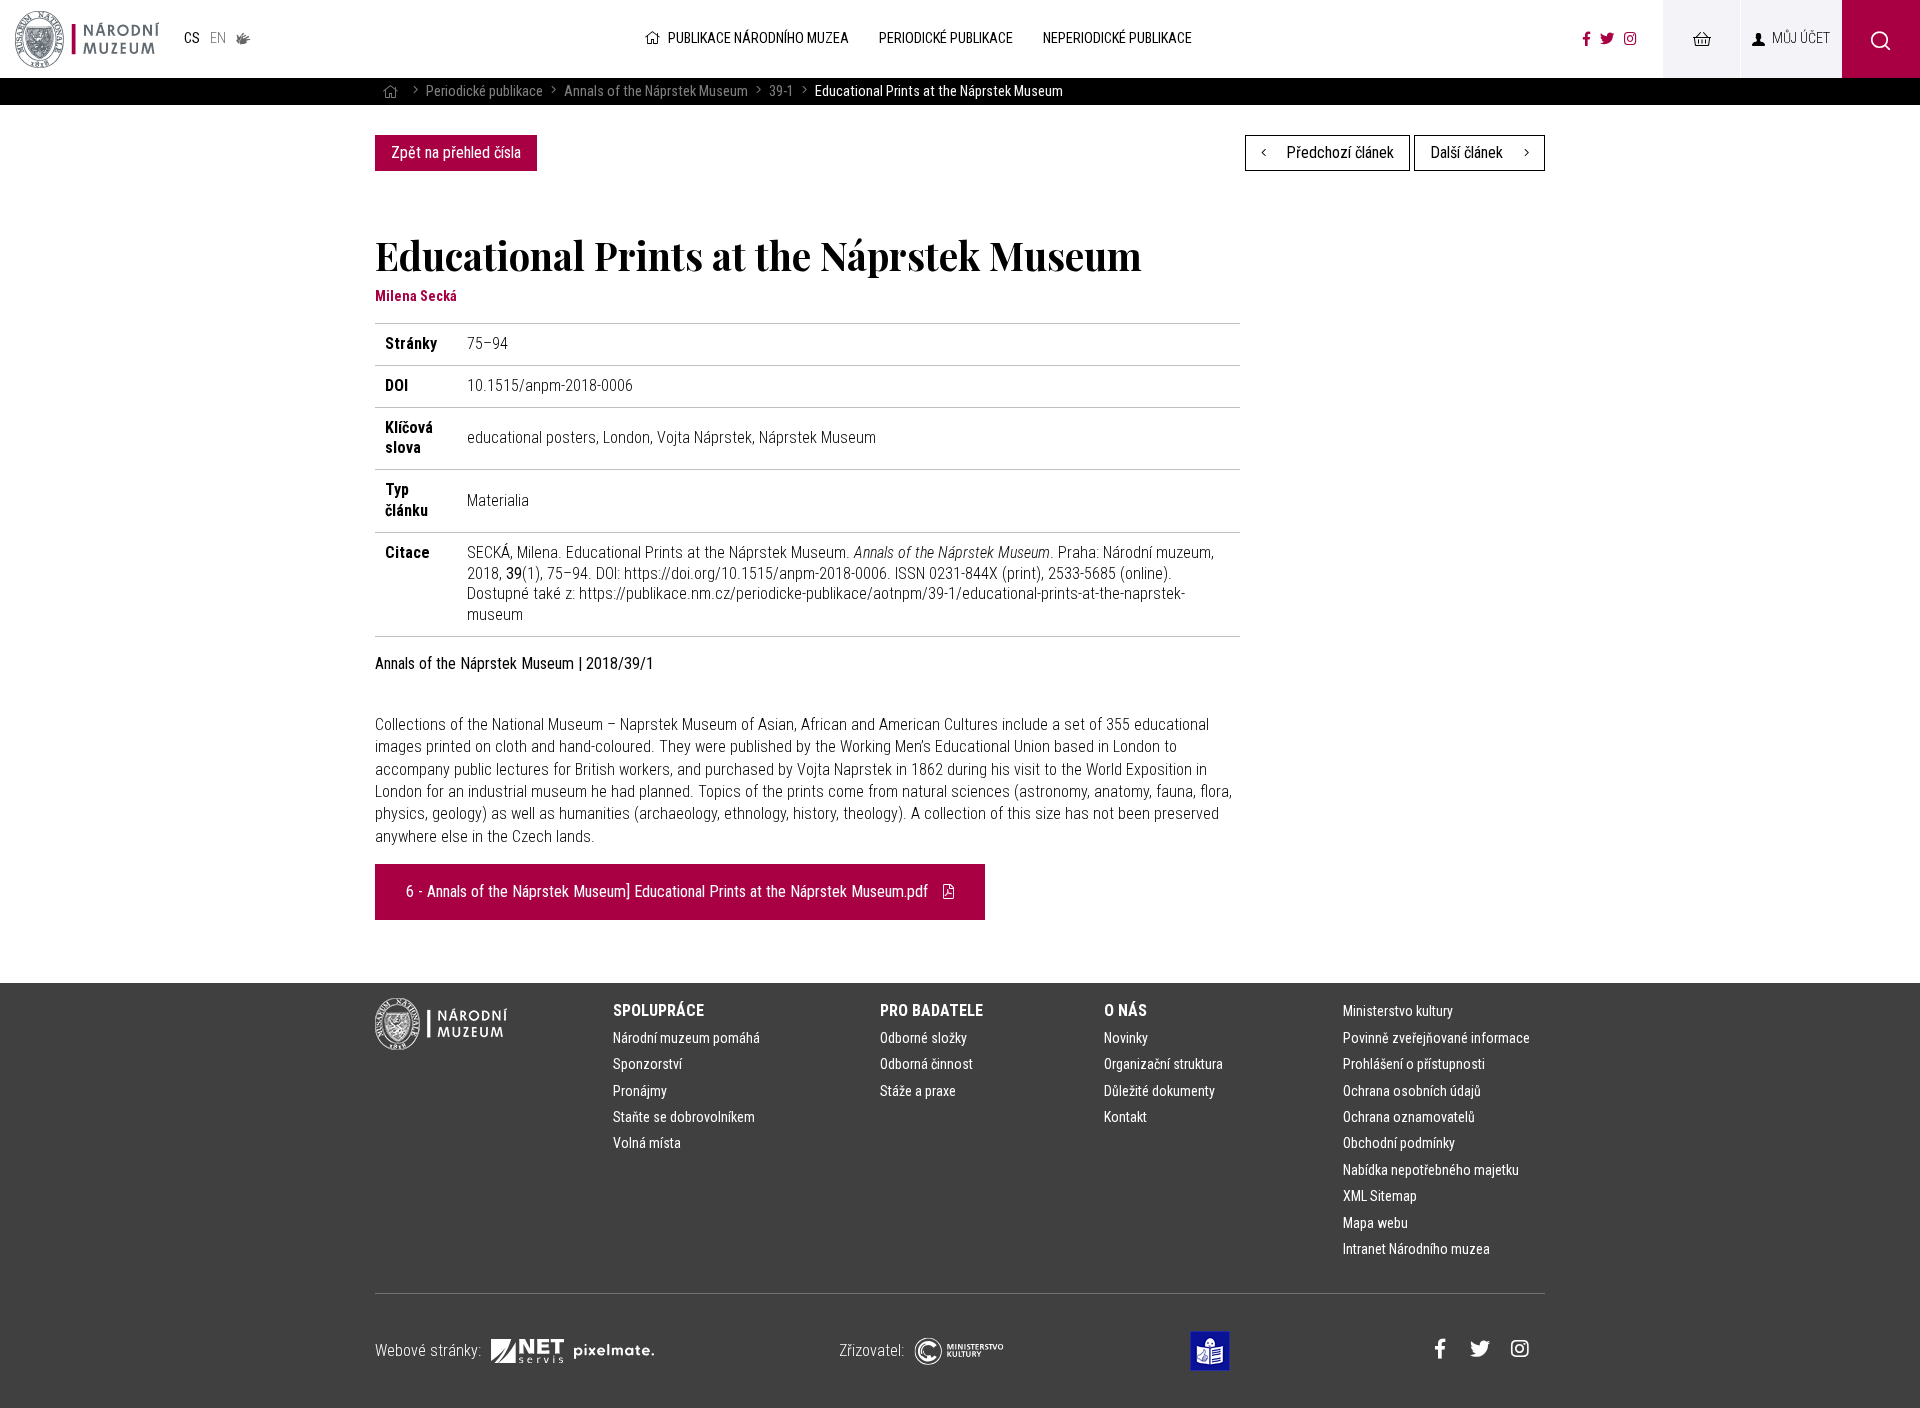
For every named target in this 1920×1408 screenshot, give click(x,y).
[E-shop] (1701, 39)
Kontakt (1125, 1117)
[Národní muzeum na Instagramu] (1630, 39)
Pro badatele (931, 1010)
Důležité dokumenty (1159, 1091)
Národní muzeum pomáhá (686, 1038)
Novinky (1126, 1038)
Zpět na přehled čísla (456, 152)
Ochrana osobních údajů (1412, 1091)
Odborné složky (923, 1038)
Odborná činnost (926, 1064)
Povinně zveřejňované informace (1436, 1038)
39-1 (781, 91)
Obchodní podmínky (1399, 1143)
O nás (1125, 1010)
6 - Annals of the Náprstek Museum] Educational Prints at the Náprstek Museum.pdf (669, 891)
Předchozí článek (1338, 152)
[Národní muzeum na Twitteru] (1607, 39)
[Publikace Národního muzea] (87, 39)
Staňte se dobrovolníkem (684, 1117)
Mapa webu (1375, 1223)
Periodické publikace (484, 91)
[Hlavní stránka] (390, 91)
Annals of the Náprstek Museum (656, 91)
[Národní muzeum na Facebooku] (1586, 39)
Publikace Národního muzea (758, 38)
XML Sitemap (1380, 1196)
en (218, 38)
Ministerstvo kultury (1398, 1011)
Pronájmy (640, 1091)
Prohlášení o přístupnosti (1414, 1064)
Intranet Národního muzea (1416, 1249)
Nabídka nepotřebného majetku (1431, 1170)
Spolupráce (658, 1010)
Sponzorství (647, 1064)
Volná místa (647, 1143)
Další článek (1468, 152)
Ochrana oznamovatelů (1409, 1117)
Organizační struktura (1163, 1064)
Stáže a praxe (918, 1091)
